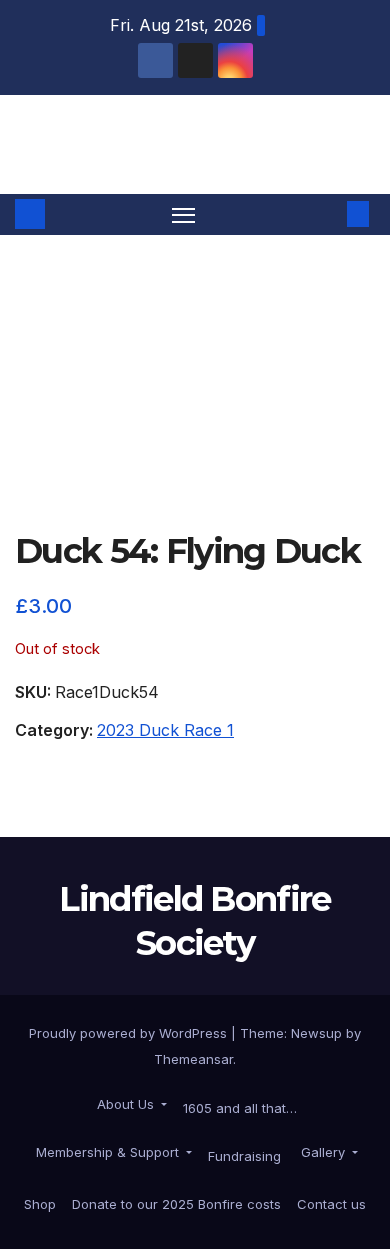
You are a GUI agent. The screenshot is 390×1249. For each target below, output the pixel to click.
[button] (328, 214)
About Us (125, 1104)
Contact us (331, 1204)
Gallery (323, 1152)
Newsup (316, 1033)
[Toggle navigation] (184, 215)
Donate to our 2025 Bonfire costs (176, 1204)
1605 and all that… (240, 1108)
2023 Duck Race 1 (165, 730)
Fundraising (244, 1156)
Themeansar (193, 1059)
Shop (40, 1204)
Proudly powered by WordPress (130, 1033)
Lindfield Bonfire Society (195, 143)
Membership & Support (107, 1152)
